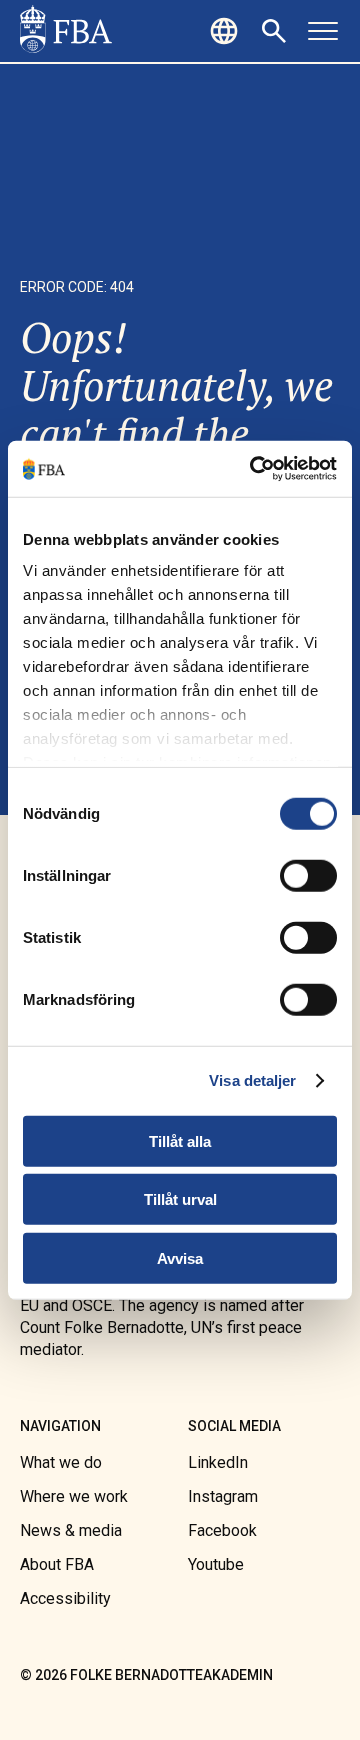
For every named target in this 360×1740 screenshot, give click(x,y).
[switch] (308, 875)
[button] (227, 31)
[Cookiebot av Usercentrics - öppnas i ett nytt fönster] (254, 469)
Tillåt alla (180, 1140)
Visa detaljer (252, 1080)
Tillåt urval (180, 1199)
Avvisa (180, 1257)
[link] (66, 31)
